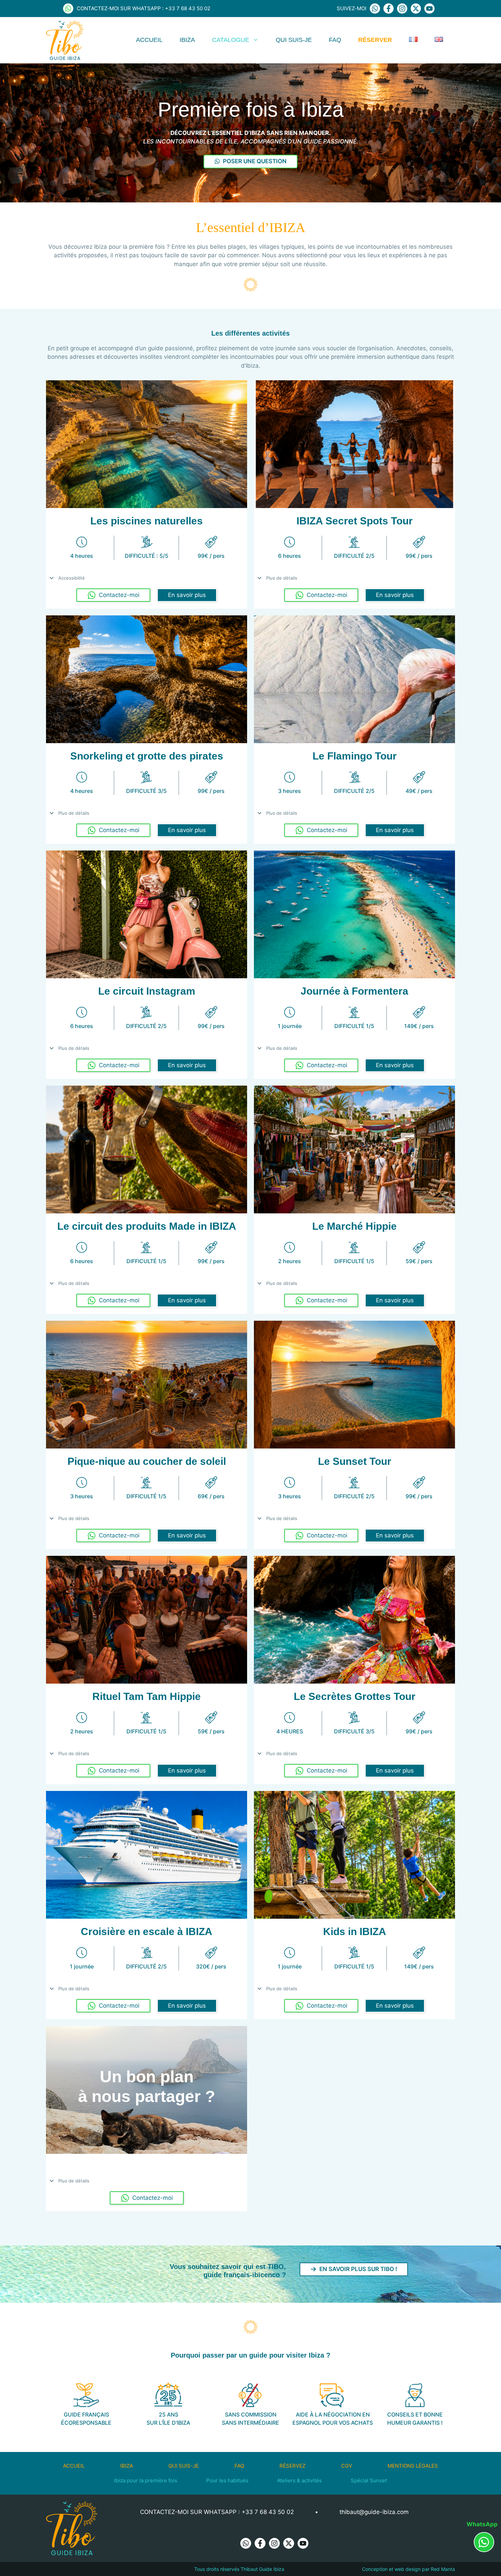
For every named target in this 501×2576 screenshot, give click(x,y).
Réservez (292, 2466)
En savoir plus (187, 595)
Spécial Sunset (369, 2480)
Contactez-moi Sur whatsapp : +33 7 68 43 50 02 (217, 2512)
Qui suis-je (294, 40)
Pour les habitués (227, 2480)
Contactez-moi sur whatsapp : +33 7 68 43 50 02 (143, 8)
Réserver (375, 40)
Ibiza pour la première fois (146, 2480)
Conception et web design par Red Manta (408, 2569)
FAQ (335, 40)
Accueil (149, 40)
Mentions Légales (413, 2466)
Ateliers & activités (299, 2480)
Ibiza (187, 40)
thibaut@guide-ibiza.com (374, 2512)
